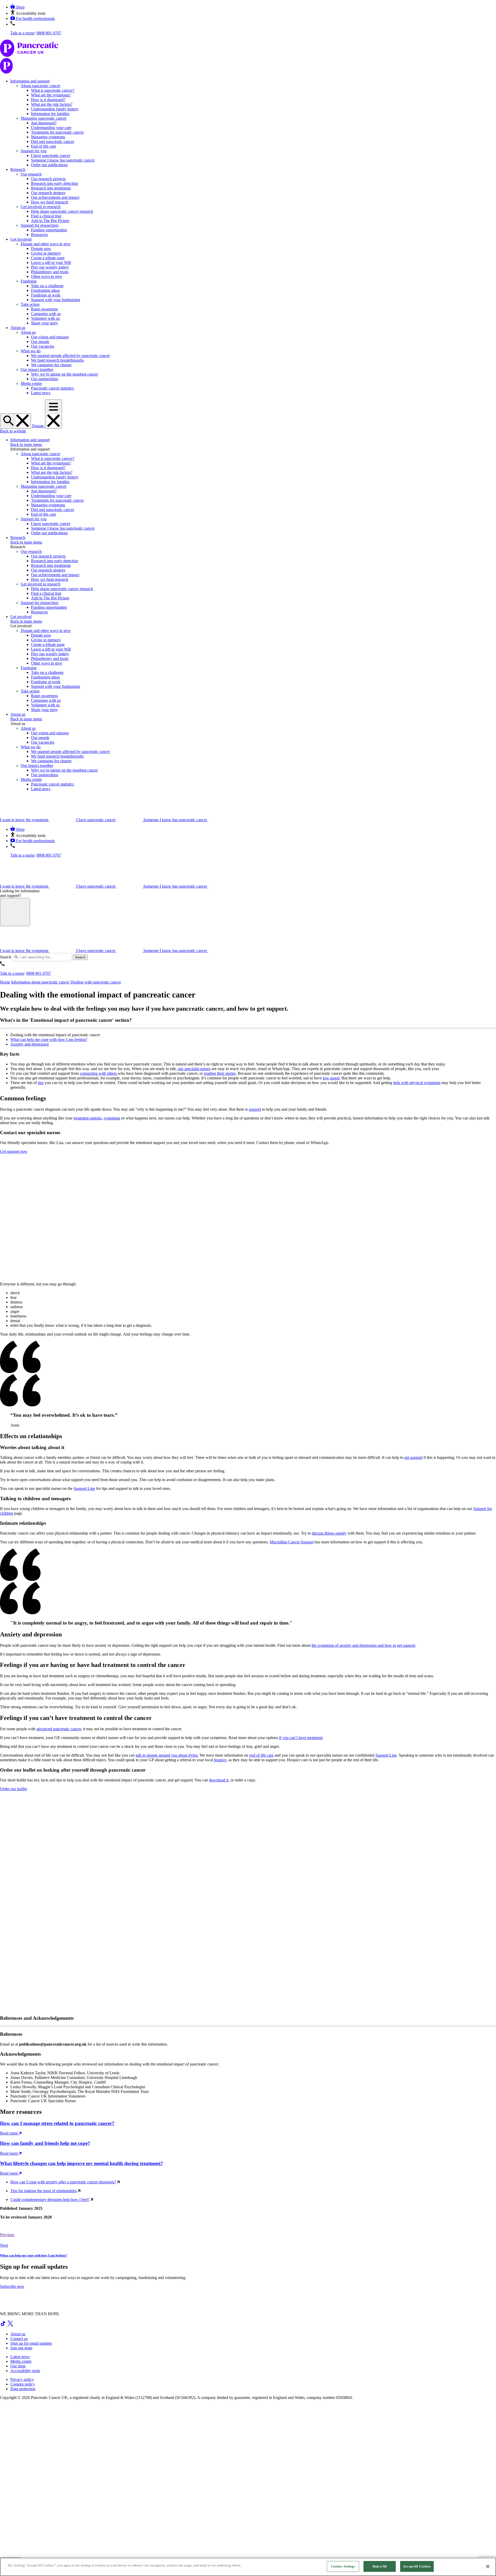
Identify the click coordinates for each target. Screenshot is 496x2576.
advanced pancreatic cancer (59, 1729)
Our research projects (48, 179)
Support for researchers (40, 225)
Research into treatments (51, 188)
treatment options (88, 1118)
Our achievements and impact (55, 197)
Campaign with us (46, 314)
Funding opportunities (49, 230)
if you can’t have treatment (301, 1738)
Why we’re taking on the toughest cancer (64, 374)
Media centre (31, 383)
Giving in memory (46, 253)
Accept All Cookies (417, 2566)
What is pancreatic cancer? (53, 90)
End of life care (44, 146)
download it (219, 1780)
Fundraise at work (46, 295)
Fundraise (29, 281)
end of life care (261, 1755)
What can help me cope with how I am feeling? (49, 1039)
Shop (20, 7)
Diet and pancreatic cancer (53, 142)
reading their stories (220, 1073)
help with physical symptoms (417, 1083)
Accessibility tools (25, 2371)
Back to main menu (26, 444)
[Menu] (53, 414)
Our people (40, 342)
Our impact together (37, 369)
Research (18, 169)
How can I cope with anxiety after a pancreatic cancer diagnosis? (63, 2182)
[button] (28, 13)
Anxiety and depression (30, 1044)
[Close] (488, 2566)
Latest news (41, 393)
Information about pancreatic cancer (40, 982)
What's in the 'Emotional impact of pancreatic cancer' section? (66, 1020)
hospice (220, 1760)
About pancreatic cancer (40, 86)
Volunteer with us (45, 318)
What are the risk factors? (52, 104)
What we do (31, 351)
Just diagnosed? (44, 123)
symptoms (112, 1118)
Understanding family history (55, 109)
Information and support (30, 81)
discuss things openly (329, 1533)
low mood (331, 1078)
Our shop (18, 2366)
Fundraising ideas (45, 290)
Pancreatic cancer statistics (52, 388)
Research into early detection (55, 183)
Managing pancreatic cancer (44, 118)
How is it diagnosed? (48, 100)
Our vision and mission (50, 337)
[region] (248, 2567)
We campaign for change (51, 365)
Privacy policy (22, 2379)
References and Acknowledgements (37, 2018)
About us (18, 328)
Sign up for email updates (31, 2343)
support (255, 1109)
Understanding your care (51, 128)
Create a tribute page (48, 258)
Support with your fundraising (56, 300)
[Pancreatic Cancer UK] (248, 57)
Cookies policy (23, 2384)
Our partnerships (45, 379)
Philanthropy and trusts (50, 272)
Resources (39, 235)
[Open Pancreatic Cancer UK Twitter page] (10, 2325)
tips (41, 1083)
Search (6, 957)
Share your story (44, 323)
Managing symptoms (48, 137)
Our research (31, 174)
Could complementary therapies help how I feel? (50, 2200)
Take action (30, 304)
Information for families (50, 114)
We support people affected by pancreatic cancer (70, 356)
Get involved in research (41, 207)
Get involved (21, 239)
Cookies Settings (343, 2566)
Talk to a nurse (22, 33)
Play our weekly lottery (50, 267)
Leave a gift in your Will (51, 262)
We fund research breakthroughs (57, 360)
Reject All (380, 2566)
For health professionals (35, 18)
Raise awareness (44, 309)
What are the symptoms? (51, 95)
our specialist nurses (194, 1069)
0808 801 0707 (49, 33)
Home (5, 982)
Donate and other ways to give (46, 244)
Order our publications (49, 165)
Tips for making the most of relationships (44, 2191)
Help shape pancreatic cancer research (62, 211)
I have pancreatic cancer (51, 155)
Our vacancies (43, 346)
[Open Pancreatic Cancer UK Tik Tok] (4, 2325)
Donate (38, 426)
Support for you (34, 151)
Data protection (23, 2389)
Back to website (13, 431)
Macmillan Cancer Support (292, 1542)
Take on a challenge (47, 286)
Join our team (21, 2348)
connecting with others (99, 1073)
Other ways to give (47, 276)
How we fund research (50, 202)
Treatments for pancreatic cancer (57, 132)
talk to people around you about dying (167, 1755)
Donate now (41, 249)
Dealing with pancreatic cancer (96, 982)
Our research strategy (48, 193)
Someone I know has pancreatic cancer (63, 160)
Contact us (19, 2339)
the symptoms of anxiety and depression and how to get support (363, 1645)
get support (413, 1457)
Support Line (84, 1488)
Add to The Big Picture (50, 221)
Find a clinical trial (46, 216)
